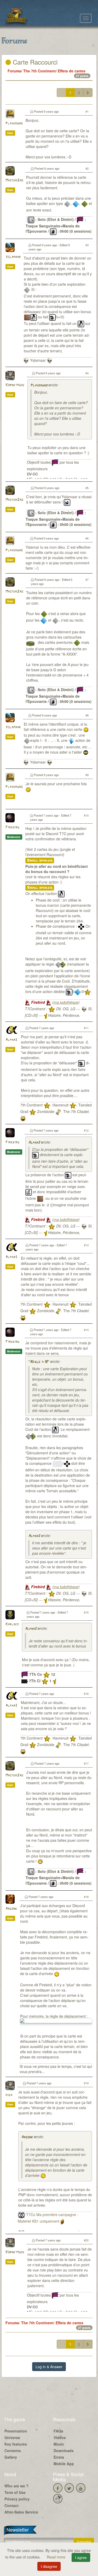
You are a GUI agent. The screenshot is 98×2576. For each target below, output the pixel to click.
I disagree (49, 2566)
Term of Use (15, 2492)
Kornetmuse (15, 385)
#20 (86, 2240)
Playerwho (14, 124)
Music (59, 2444)
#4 (87, 373)
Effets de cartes (72, 71)
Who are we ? (16, 2486)
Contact (11, 2505)
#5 (87, 488)
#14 (86, 1330)
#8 (87, 715)
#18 (86, 1897)
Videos (60, 2437)
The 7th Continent (39, 71)
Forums (14, 71)
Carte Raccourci (34, 62)
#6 (87, 538)
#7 (87, 580)
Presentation (16, 2431)
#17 (86, 1763)
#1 (87, 111)
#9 (87, 775)
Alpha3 (11, 1040)
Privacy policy (17, 2499)
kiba (9, 2095)
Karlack (12, 1624)
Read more (57, 2557)
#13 (86, 1245)
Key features (16, 2444)
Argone (11, 1909)
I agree (81, 2557)
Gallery (11, 2457)
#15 (86, 1612)
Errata (59, 2457)
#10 (86, 815)
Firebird (12, 827)
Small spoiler (40, 860)
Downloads (64, 2451)
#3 (87, 245)
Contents (13, 2451)
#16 (86, 1694)
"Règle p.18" (39, 1362)
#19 (86, 2083)
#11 (86, 1028)
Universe (12, 2437)
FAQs (58, 2431)
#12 (86, 1130)
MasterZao (14, 180)
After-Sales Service (21, 2512)
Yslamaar (13, 257)
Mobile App (64, 2464)
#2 (87, 168)
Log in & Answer (49, 2367)
